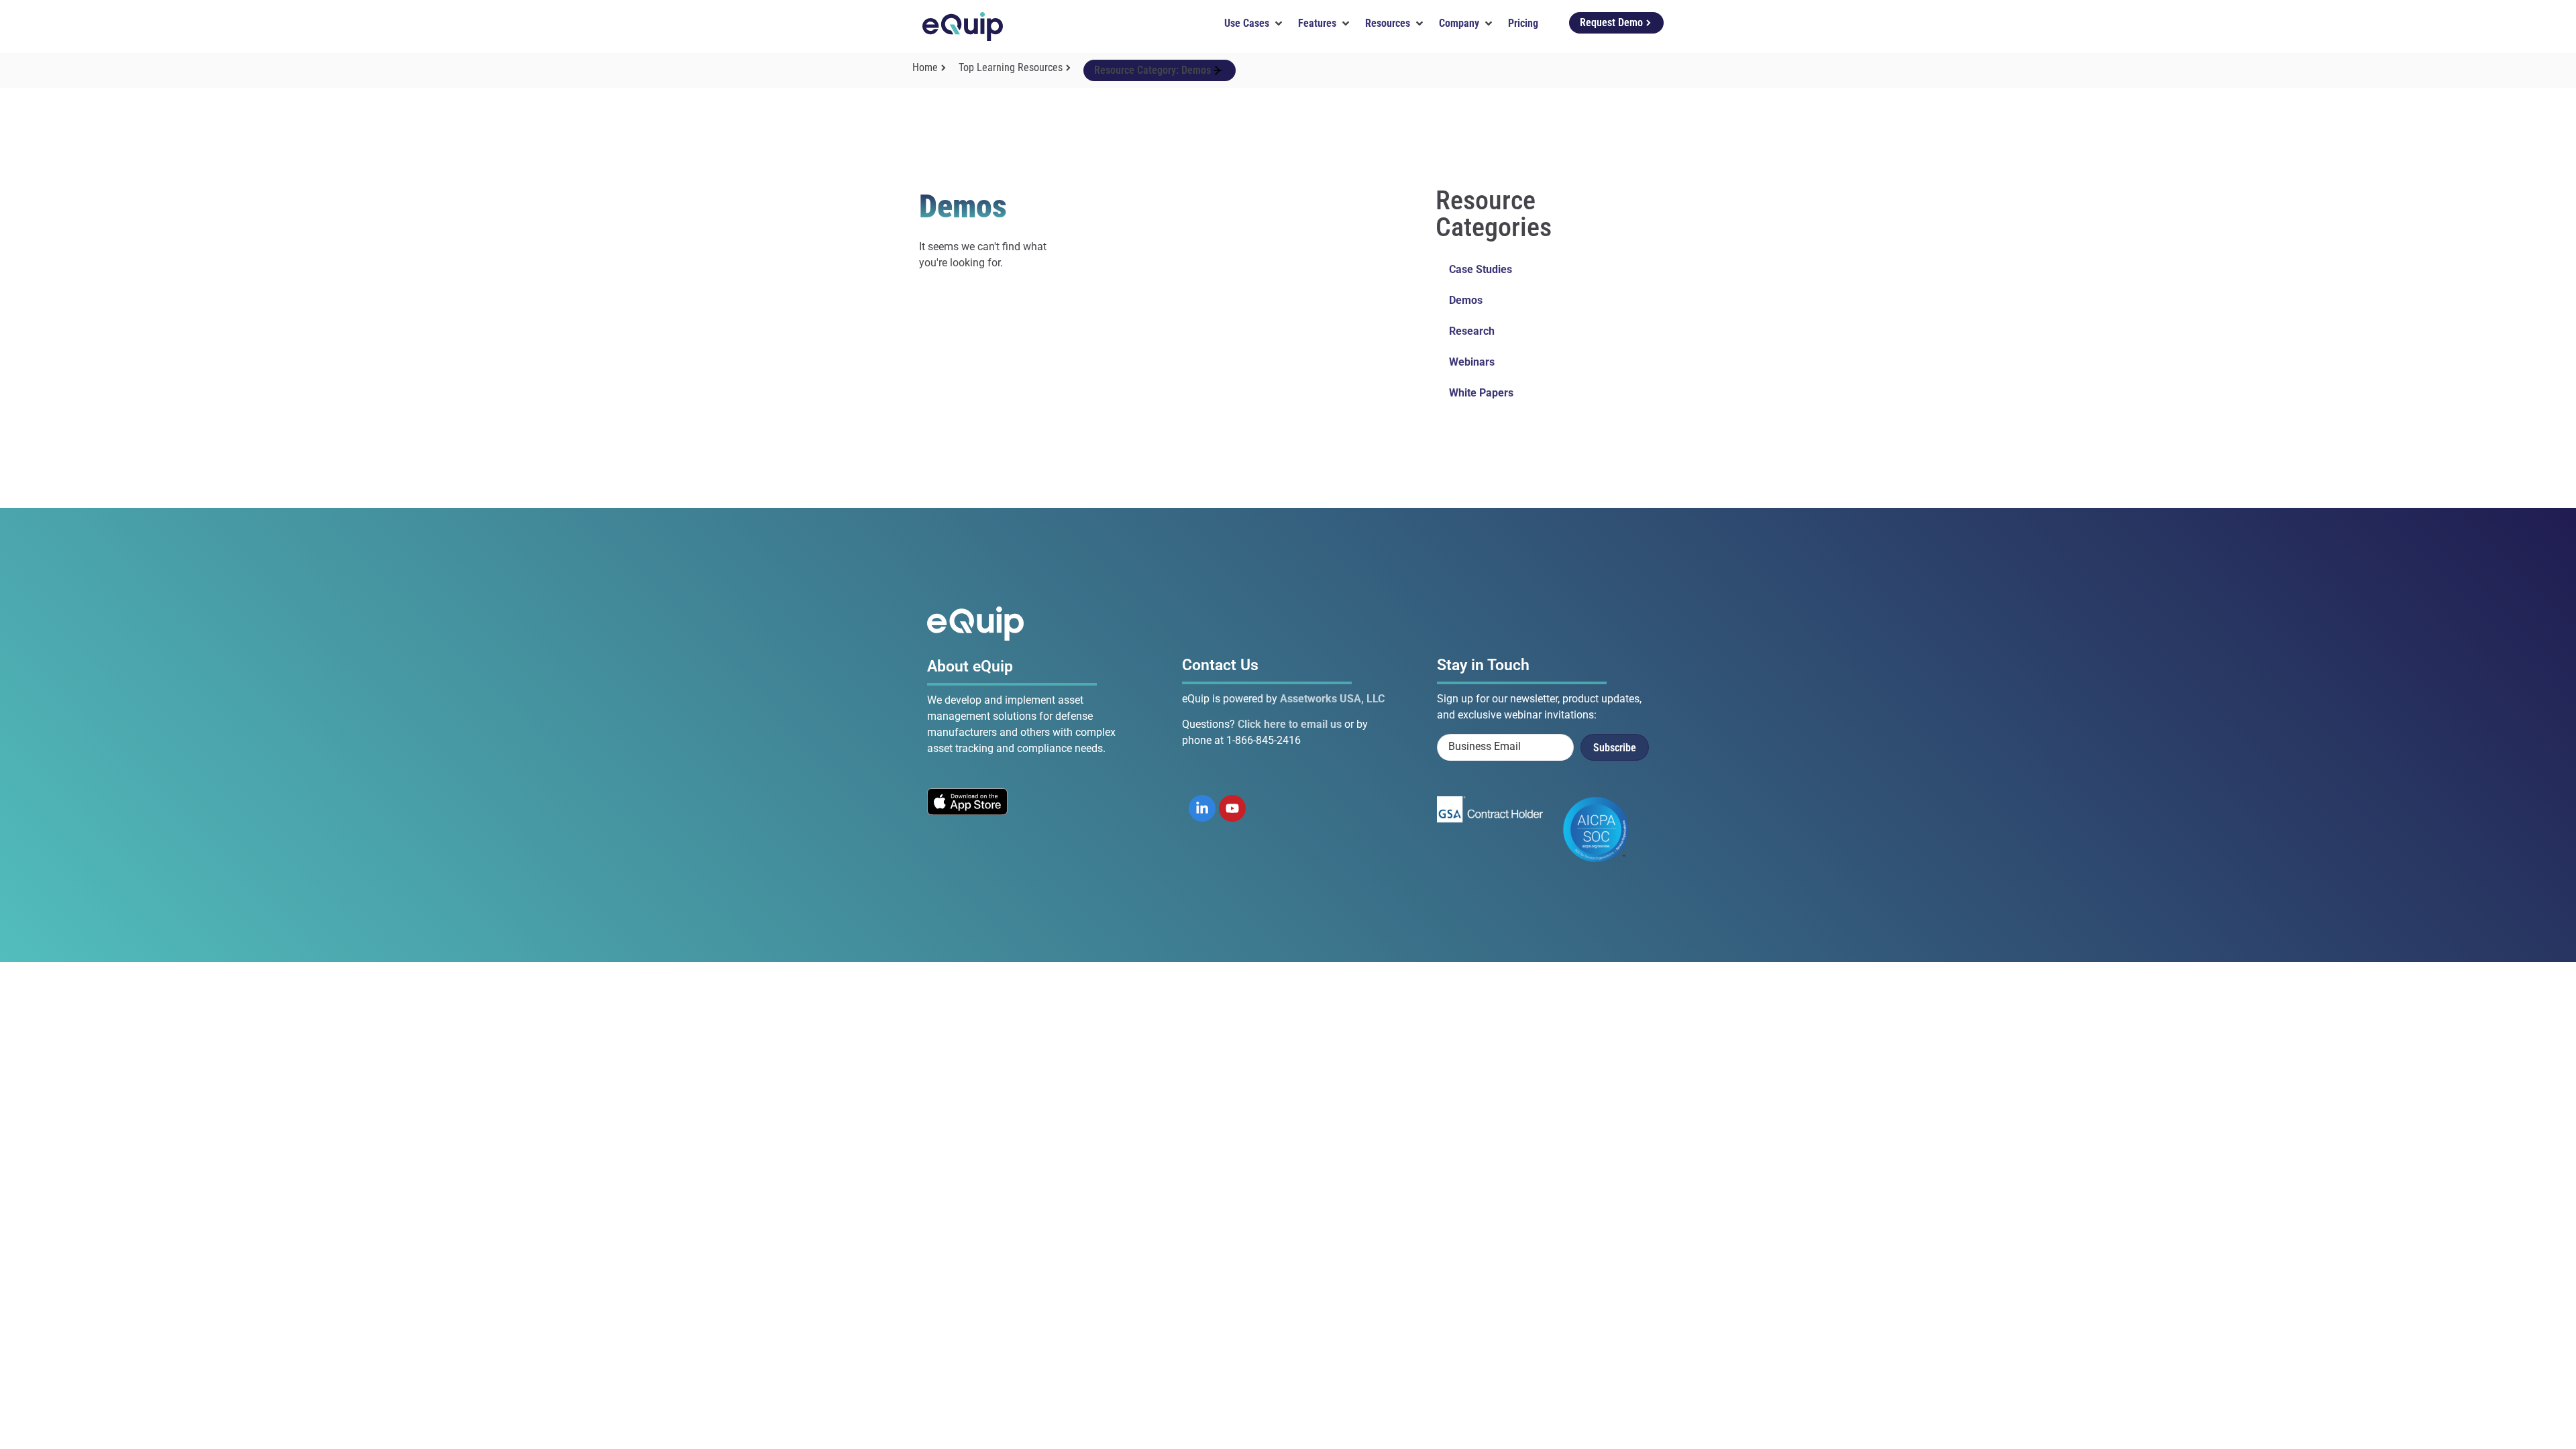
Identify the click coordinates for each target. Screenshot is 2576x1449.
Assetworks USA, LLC (1332, 699)
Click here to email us (1290, 724)
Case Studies (1481, 269)
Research (1472, 331)
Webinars (1472, 362)
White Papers (1481, 393)
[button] (1254, 23)
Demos (1466, 300)
